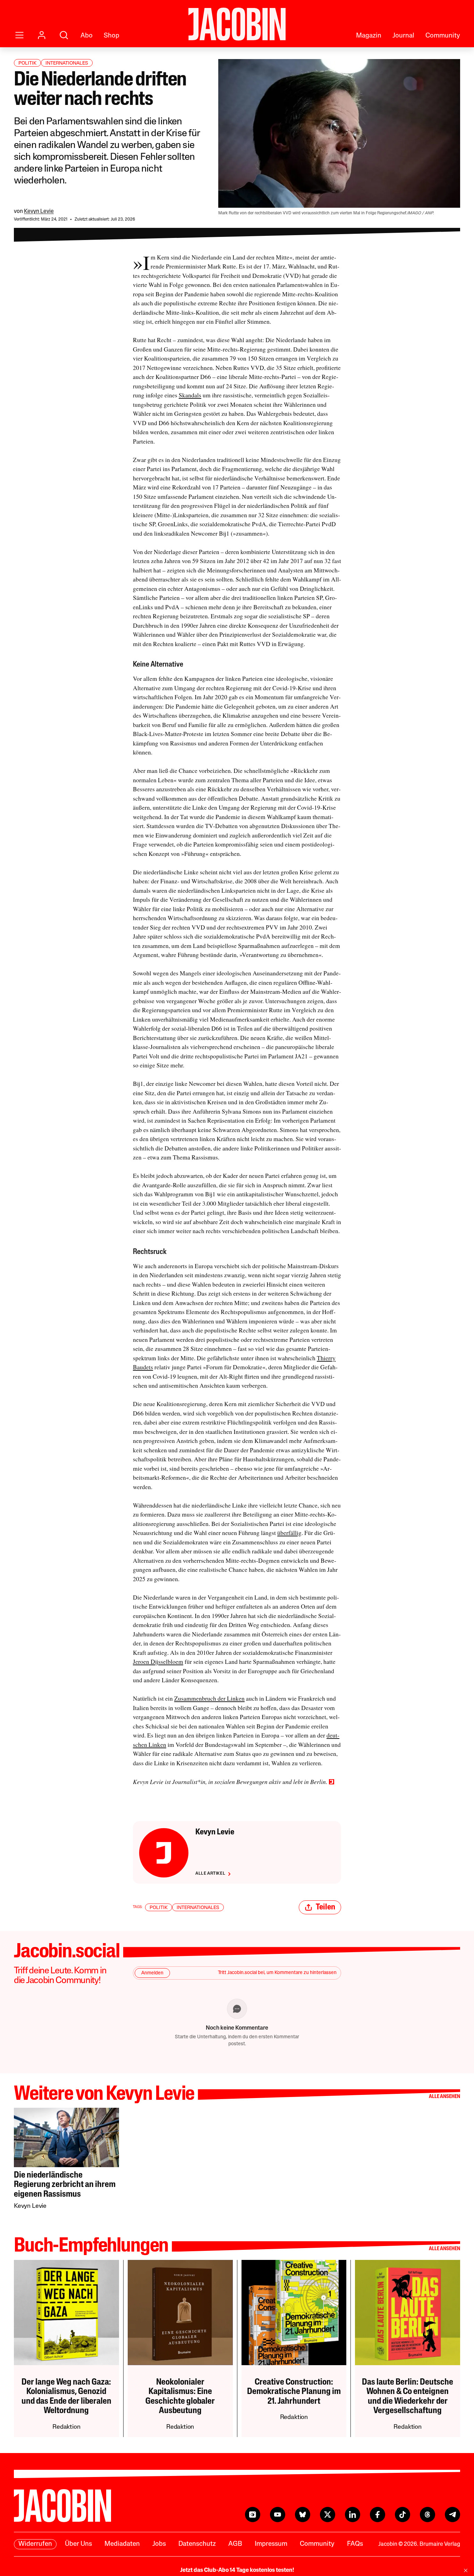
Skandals (190, 395)
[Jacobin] (237, 24)
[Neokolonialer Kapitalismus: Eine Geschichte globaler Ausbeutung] (180, 2313)
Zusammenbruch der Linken (209, 1698)
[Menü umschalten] (19, 35)
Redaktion (66, 2427)
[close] (466, 2570)
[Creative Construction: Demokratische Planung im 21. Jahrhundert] (294, 2313)
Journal (403, 36)
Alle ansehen (445, 2097)
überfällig (289, 1533)
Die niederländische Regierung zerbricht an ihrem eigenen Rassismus (65, 2185)
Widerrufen (35, 2544)
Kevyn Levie (39, 212)
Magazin (369, 36)
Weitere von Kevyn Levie (104, 2095)
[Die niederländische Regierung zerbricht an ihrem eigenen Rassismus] (66, 2137)
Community (443, 36)
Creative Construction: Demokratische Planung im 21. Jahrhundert (294, 2392)
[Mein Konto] (42, 35)
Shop (112, 36)
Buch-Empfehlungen (91, 2247)
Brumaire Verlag (440, 2544)
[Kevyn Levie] (164, 1853)
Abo (87, 36)
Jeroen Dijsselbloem (158, 1662)
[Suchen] (64, 35)
